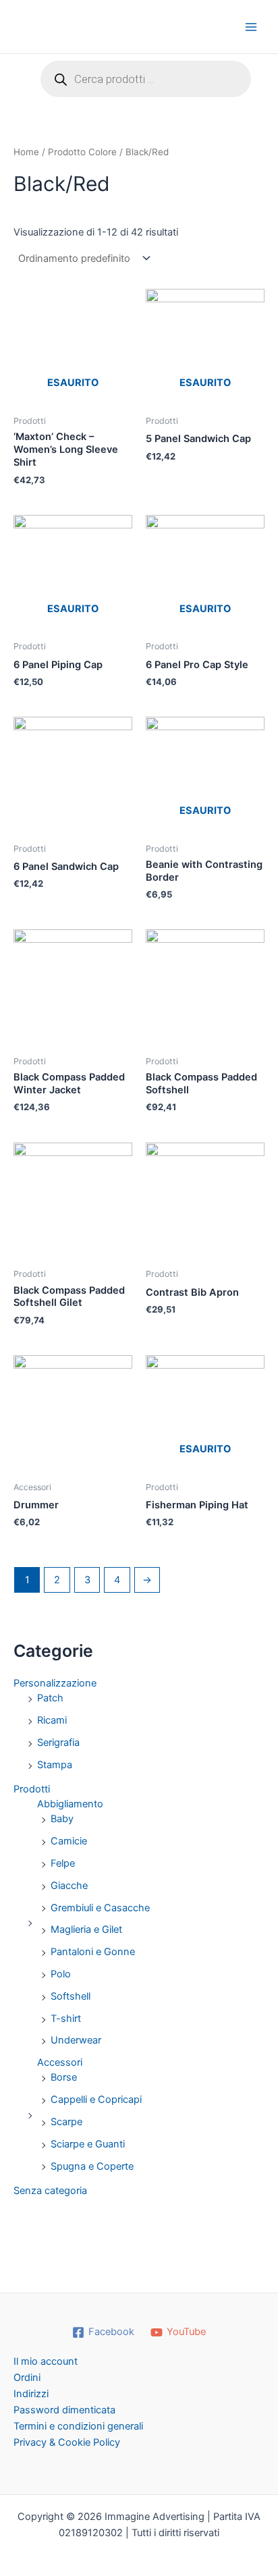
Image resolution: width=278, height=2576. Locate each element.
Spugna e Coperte (92, 2166)
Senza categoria (50, 2191)
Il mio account (46, 2361)
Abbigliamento (70, 1804)
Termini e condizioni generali (78, 2426)
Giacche (69, 1886)
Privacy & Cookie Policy (67, 2442)
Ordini (27, 2378)
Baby (62, 1819)
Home (26, 152)
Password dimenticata (64, 2410)
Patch (50, 1698)
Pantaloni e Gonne (93, 1952)
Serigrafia (58, 1743)
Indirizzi (31, 2394)
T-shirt (66, 2019)
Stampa (55, 1765)
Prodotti (32, 1789)
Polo (61, 1974)
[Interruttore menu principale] (251, 26)
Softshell (71, 1996)
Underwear (76, 2040)
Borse (64, 2077)
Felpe (63, 1863)
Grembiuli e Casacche (100, 1908)
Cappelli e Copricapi (96, 2100)
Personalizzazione (55, 1683)
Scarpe (66, 2122)
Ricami (52, 1720)
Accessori (60, 2062)
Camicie (69, 1841)
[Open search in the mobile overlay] (146, 79)
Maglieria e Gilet (86, 1929)
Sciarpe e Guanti (88, 2144)
